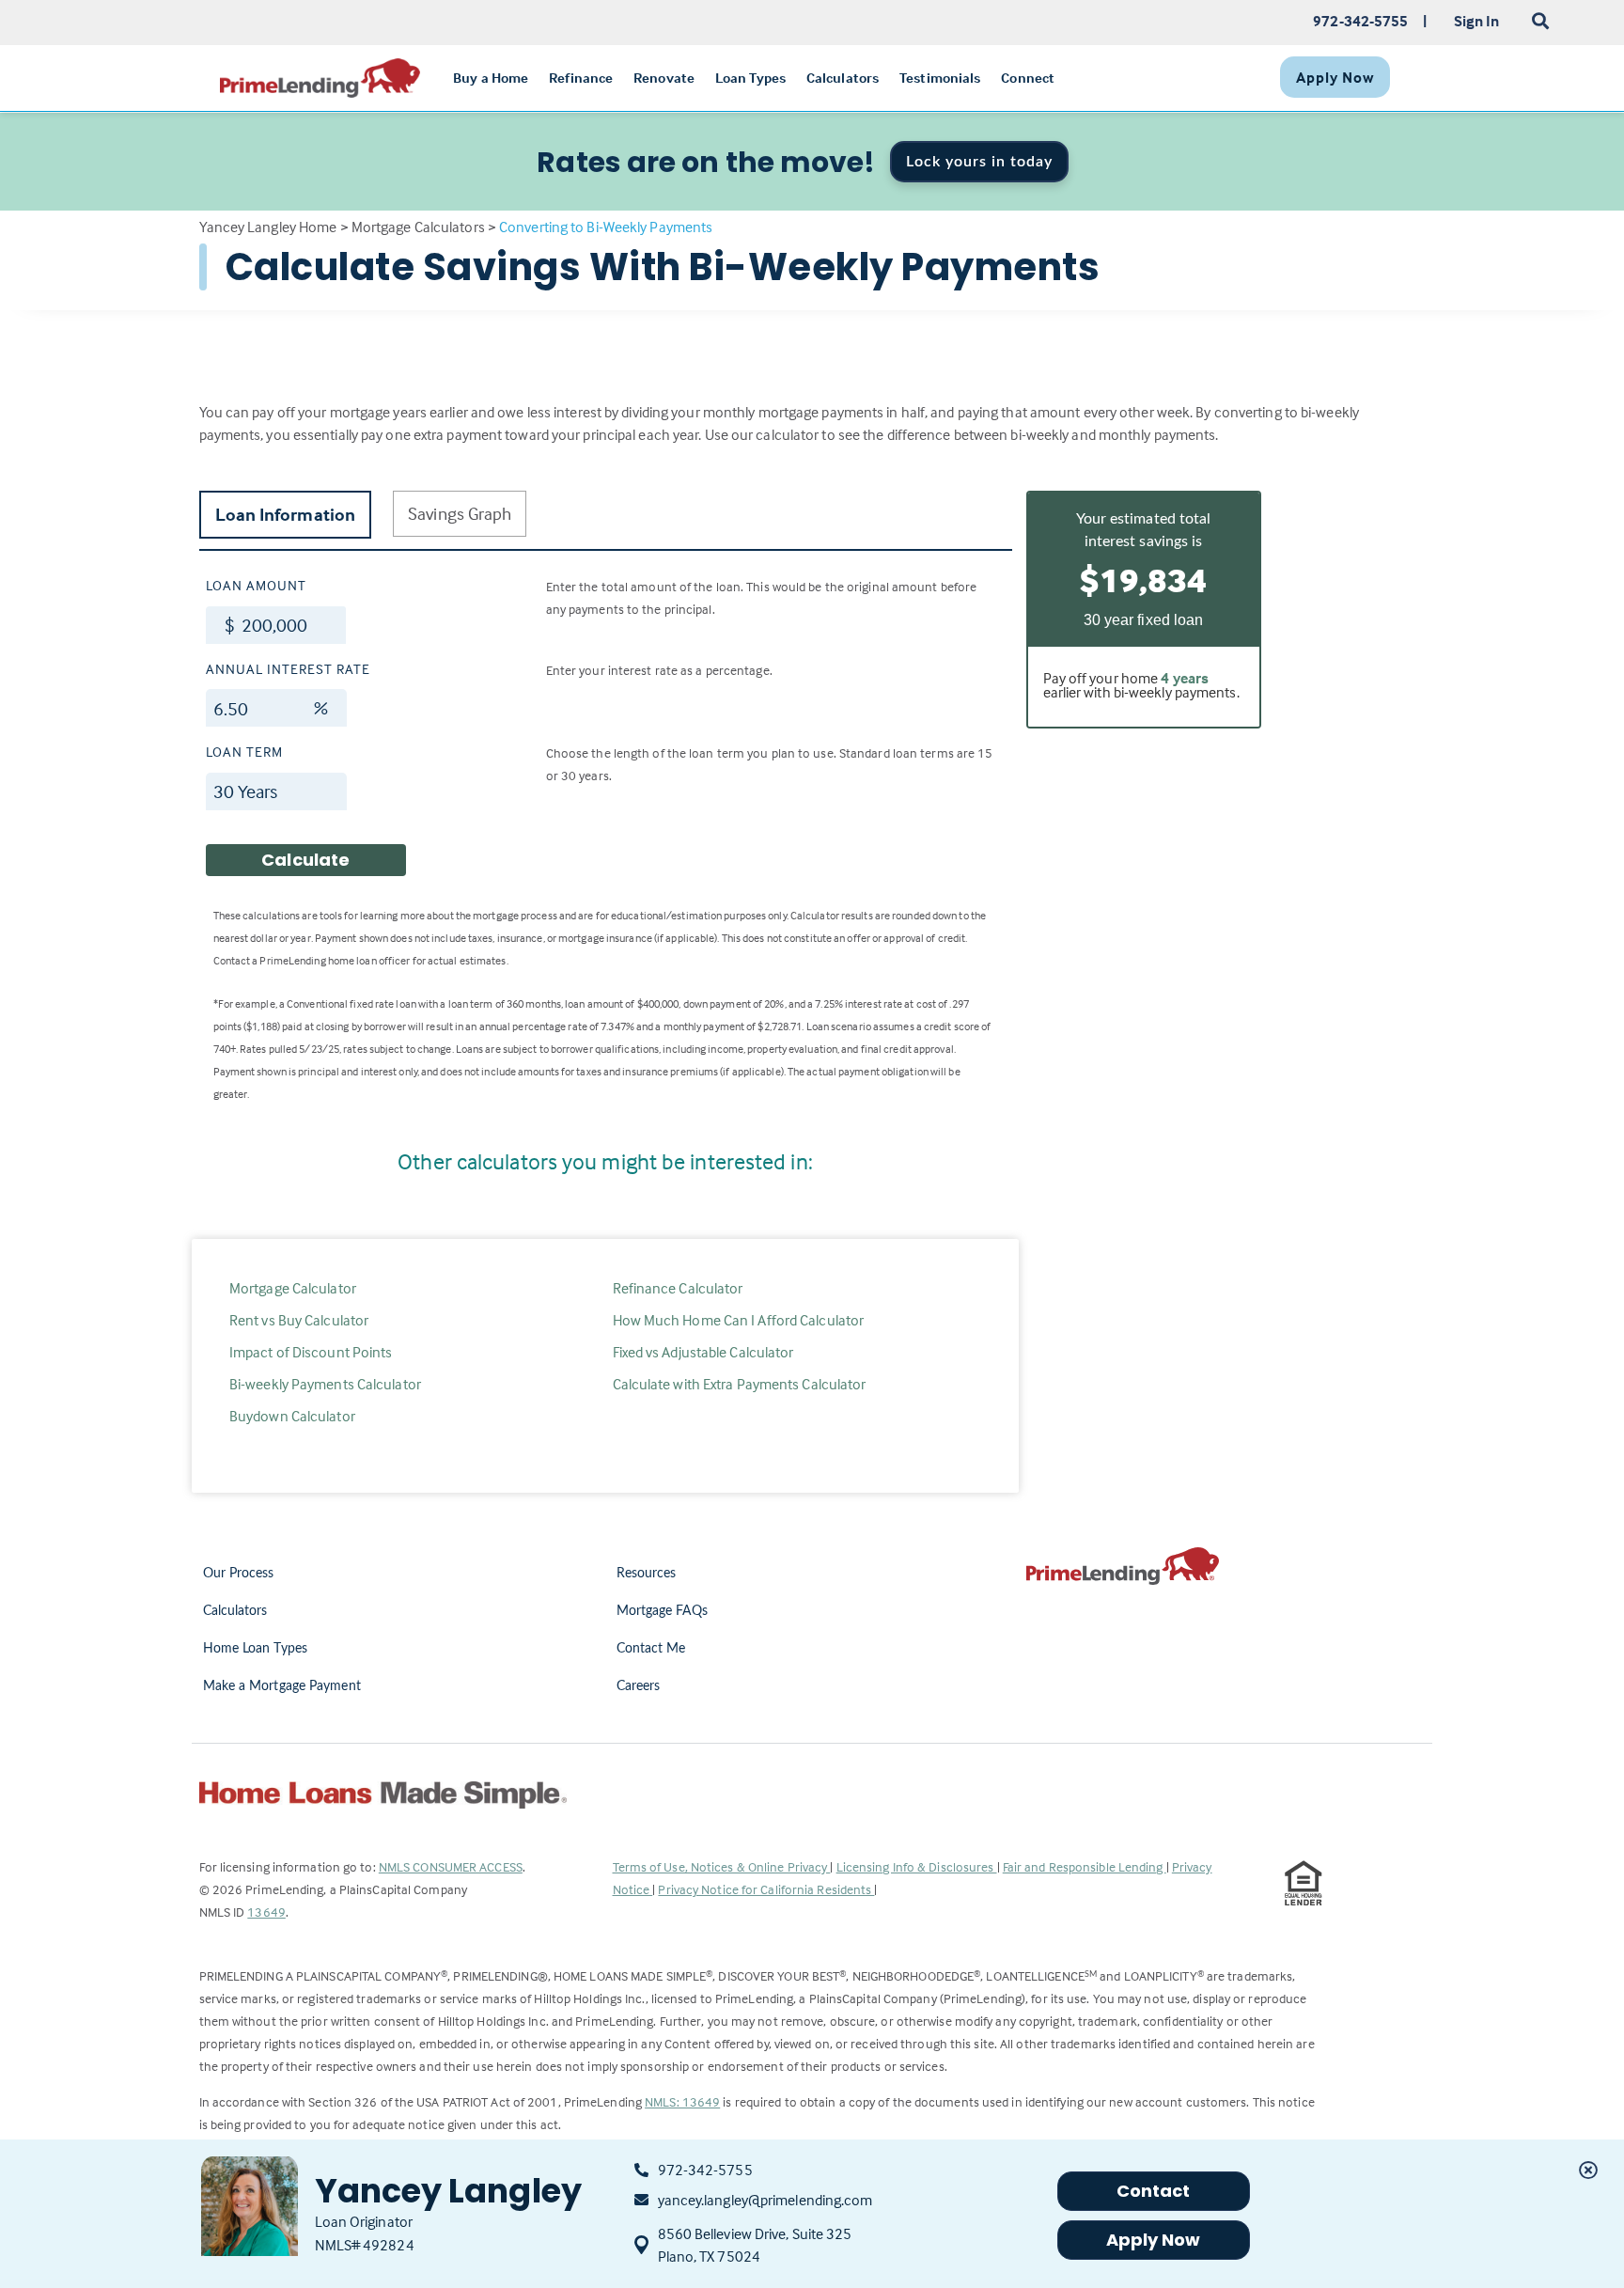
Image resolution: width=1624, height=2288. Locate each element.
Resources (647, 1574)
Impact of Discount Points (311, 1352)
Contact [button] (1154, 2191)
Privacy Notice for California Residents (766, 1889)
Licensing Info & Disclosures (917, 1866)
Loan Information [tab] (286, 514)
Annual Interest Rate (288, 669)
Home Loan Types (256, 1649)
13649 (266, 1912)
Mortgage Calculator (293, 1288)
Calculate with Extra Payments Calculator (740, 1384)
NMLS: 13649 (682, 2101)
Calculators (235, 1611)
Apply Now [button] (1154, 2240)
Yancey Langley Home (268, 227)
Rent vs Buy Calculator (299, 1320)
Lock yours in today (979, 162)
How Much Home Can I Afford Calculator (739, 1320)
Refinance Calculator (678, 1288)
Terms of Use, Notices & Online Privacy (722, 1866)
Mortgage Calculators (418, 227)
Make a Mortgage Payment (282, 1686)
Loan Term (244, 752)
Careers (639, 1686)
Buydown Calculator (292, 1416)
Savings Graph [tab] (460, 513)
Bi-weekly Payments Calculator (325, 1384)
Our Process (239, 1574)
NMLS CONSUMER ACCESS (451, 1866)
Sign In (1477, 21)
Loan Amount (256, 585)
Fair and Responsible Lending (1085, 1866)
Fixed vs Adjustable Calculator (703, 1352)
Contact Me (651, 1649)
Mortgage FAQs (662, 1611)
